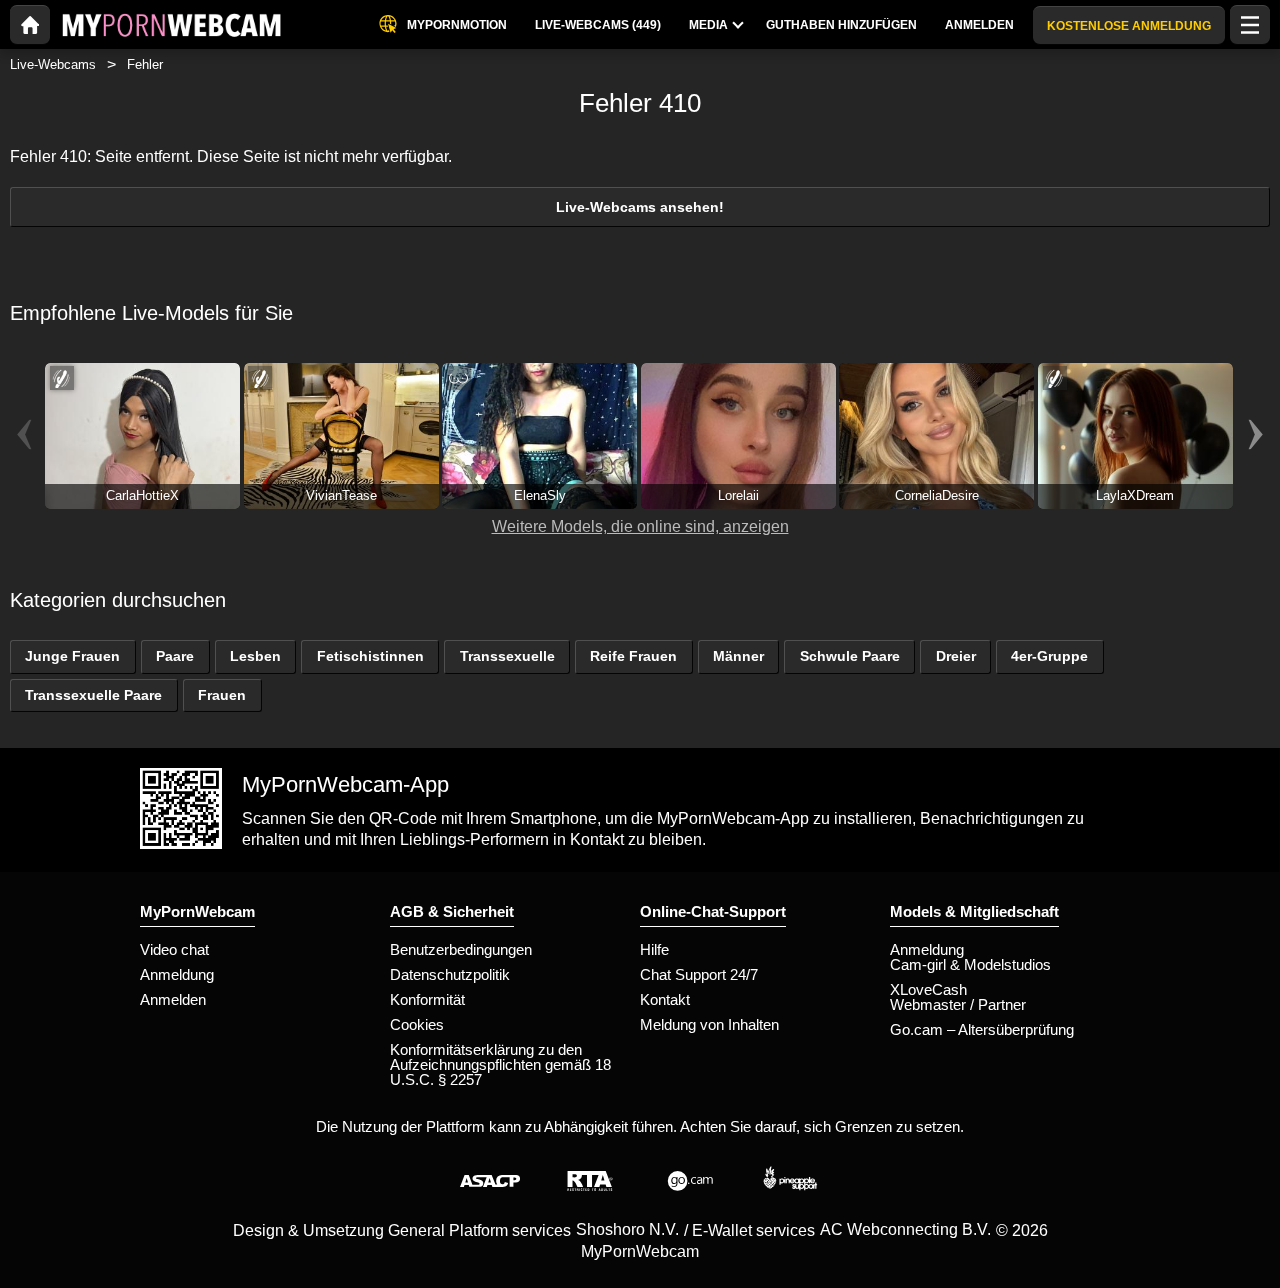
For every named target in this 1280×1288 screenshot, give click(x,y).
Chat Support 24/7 (699, 974)
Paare (175, 656)
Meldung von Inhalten (709, 1024)
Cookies (417, 1024)
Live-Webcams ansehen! (640, 207)
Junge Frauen (72, 656)
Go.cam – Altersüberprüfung (982, 1029)
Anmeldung (177, 974)
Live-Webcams (53, 64)
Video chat (174, 949)
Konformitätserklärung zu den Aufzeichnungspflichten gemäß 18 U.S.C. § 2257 (500, 1064)
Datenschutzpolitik (450, 974)
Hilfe (654, 949)
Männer (738, 656)
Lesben (255, 656)
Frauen (222, 695)
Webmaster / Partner (958, 1004)
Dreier (956, 656)
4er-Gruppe (1049, 656)
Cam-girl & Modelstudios (970, 964)
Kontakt (665, 999)
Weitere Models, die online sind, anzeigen (640, 526)
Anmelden (173, 999)
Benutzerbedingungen (461, 949)
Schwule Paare (850, 656)
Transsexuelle (507, 656)
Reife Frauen (633, 656)
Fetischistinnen (370, 656)
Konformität (427, 999)
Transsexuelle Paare (93, 695)
